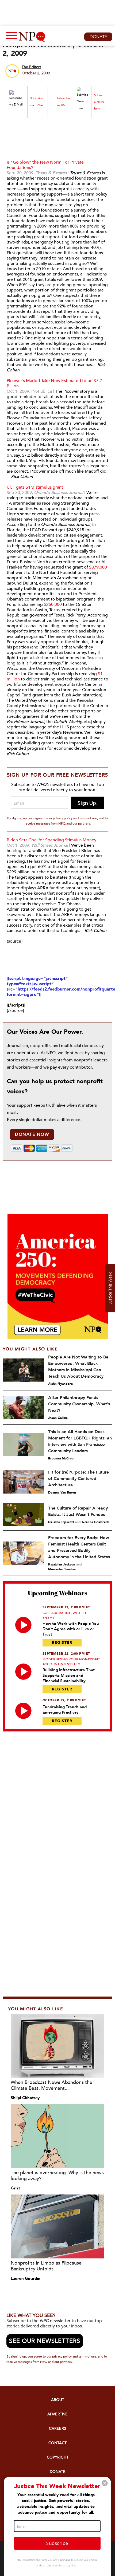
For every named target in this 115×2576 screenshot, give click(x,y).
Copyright (58, 2457)
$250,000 (53, 605)
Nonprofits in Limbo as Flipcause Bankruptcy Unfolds (46, 2266)
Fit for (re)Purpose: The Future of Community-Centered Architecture (78, 1479)
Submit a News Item (99, 102)
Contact (57, 2443)
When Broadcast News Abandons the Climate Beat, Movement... (51, 2085)
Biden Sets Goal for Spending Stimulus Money (51, 840)
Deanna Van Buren (62, 1492)
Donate (98, 37)
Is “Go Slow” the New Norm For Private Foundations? (45, 165)
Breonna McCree (61, 1458)
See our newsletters (45, 2341)
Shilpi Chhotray (25, 2098)
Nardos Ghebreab (96, 1522)
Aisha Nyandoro (60, 1384)
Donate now (32, 1134)
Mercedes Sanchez (62, 1569)
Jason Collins (58, 1418)
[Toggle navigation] (10, 37)
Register (62, 1643)
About (58, 2400)
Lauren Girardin (26, 2278)
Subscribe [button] (57, 2543)
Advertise (57, 2414)
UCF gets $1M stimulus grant (35, 487)
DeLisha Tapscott (61, 1522)
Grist (15, 2188)
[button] (105, 2483)
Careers (57, 2429)
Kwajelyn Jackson (62, 1564)
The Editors (31, 67)
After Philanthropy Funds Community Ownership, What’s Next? (79, 1404)
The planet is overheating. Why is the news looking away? (57, 2176)
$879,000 (98, 567)
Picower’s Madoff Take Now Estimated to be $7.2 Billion (54, 383)
